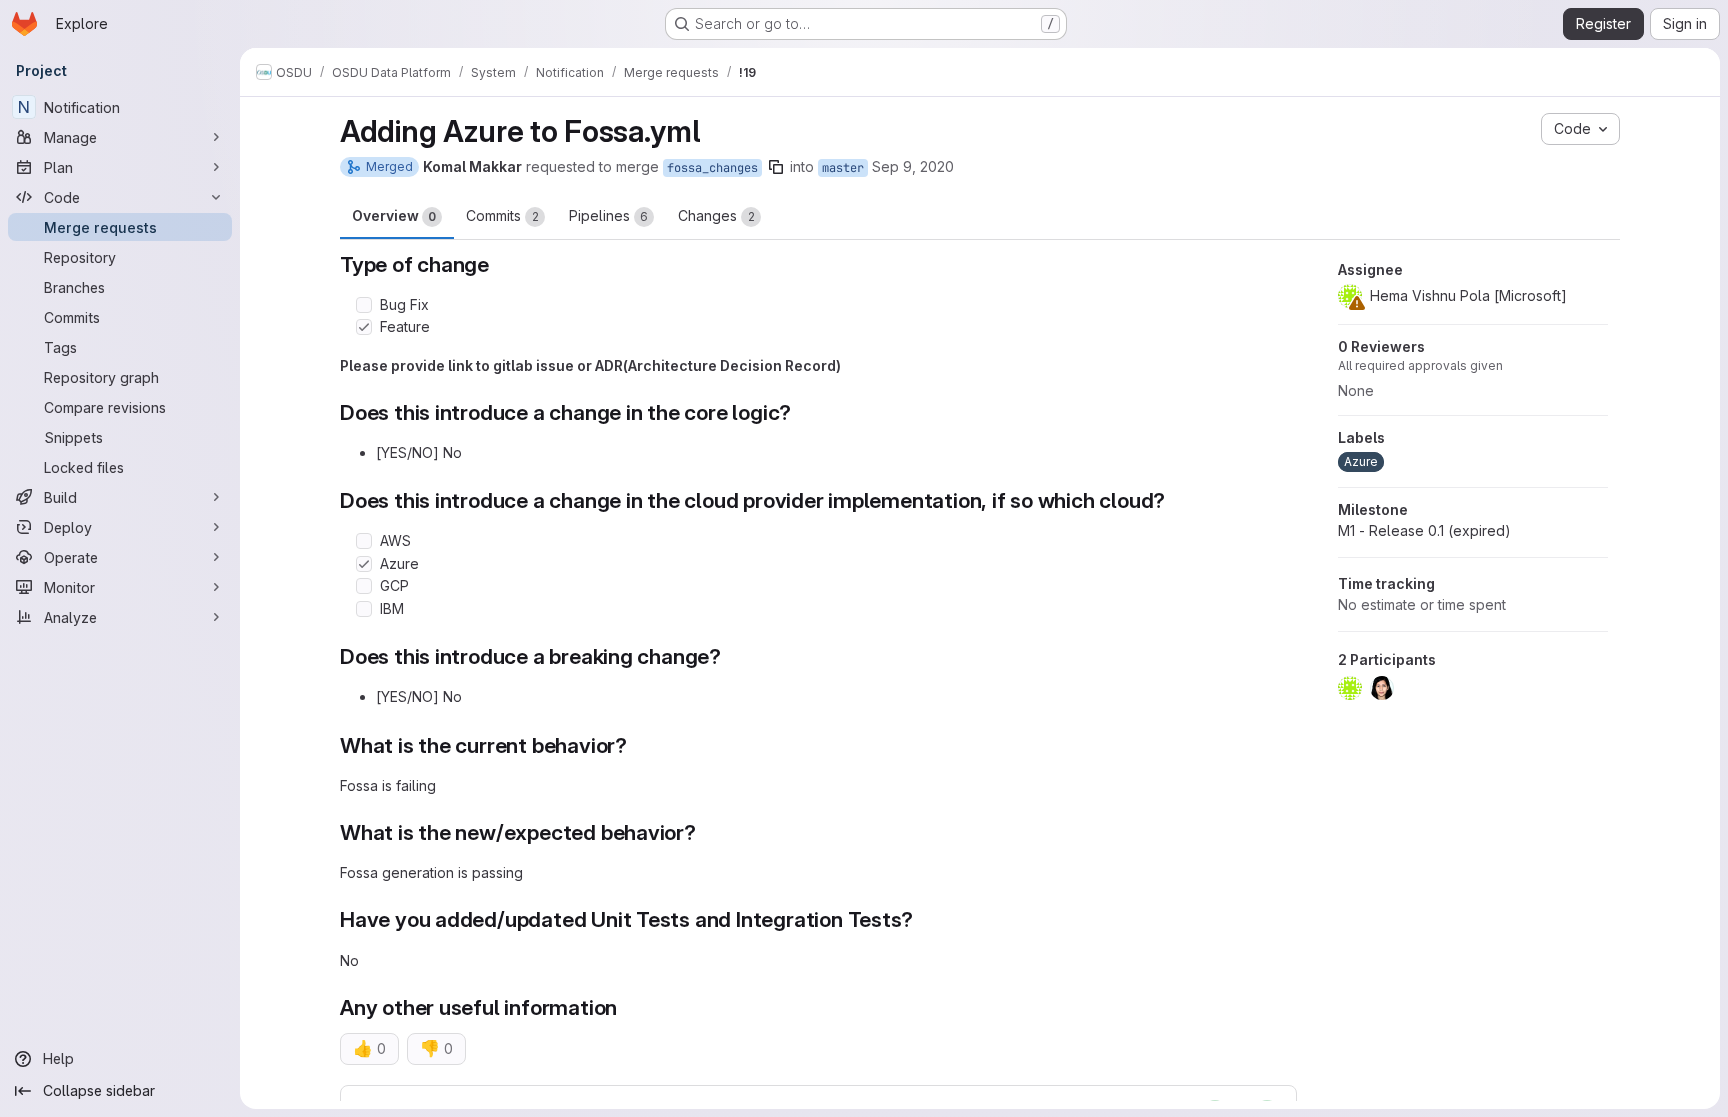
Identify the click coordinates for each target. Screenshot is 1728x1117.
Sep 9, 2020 (913, 166)
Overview (394, 215)
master (843, 168)
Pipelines (608, 215)
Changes (716, 215)
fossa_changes (712, 168)
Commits (502, 215)
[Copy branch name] (776, 167)
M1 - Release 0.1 (1424, 530)
